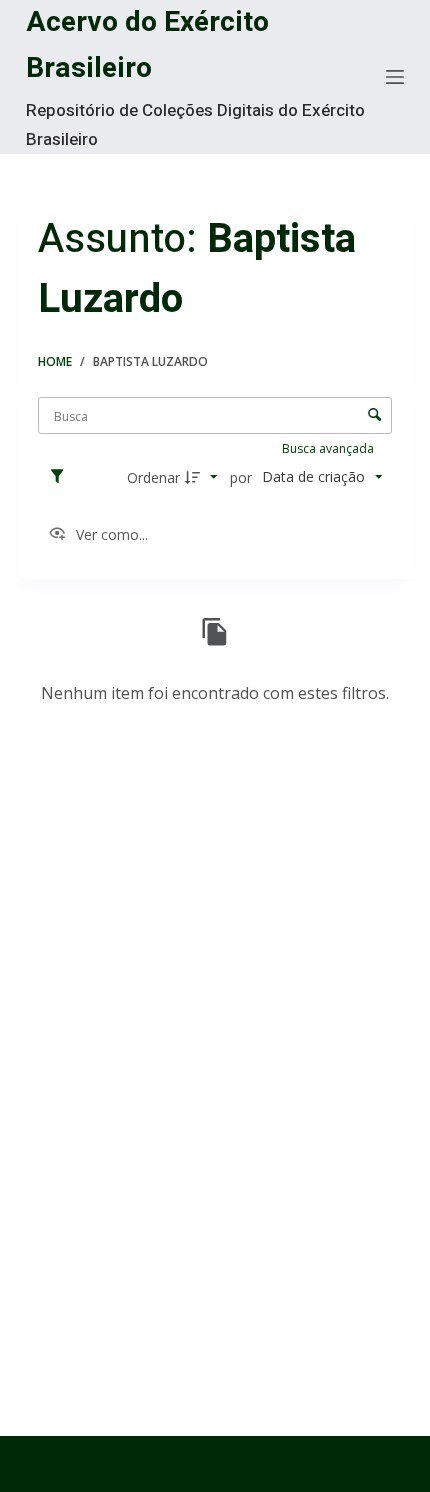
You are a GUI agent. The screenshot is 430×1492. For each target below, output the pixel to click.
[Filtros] (62, 477)
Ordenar (153, 477)
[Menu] (395, 77)
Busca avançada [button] (329, 448)
